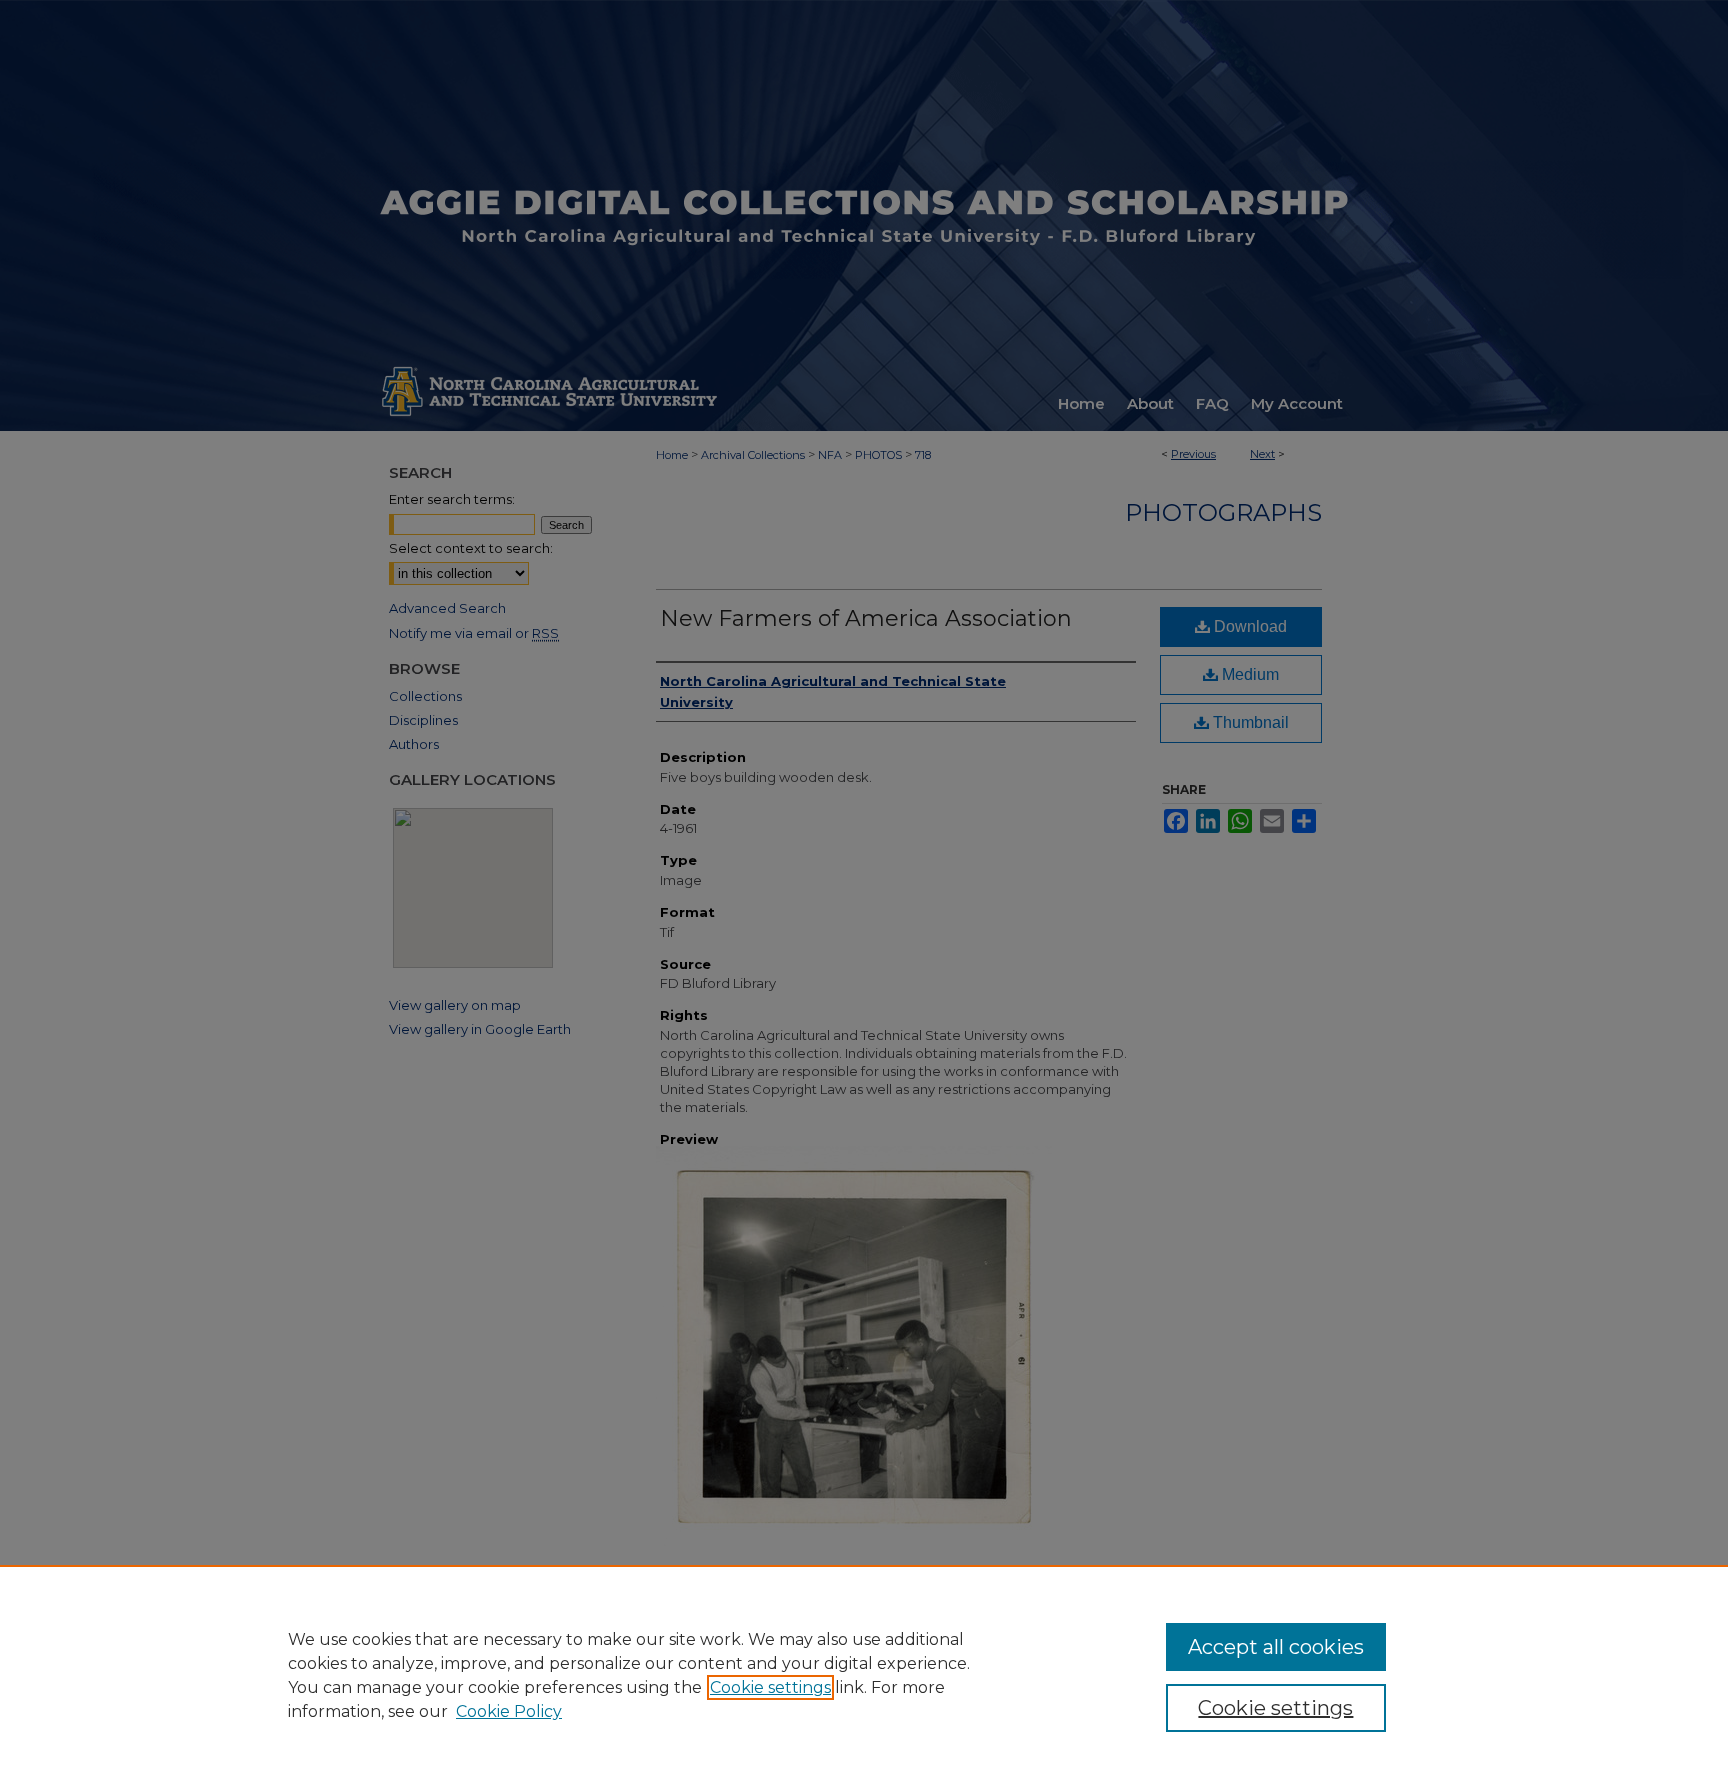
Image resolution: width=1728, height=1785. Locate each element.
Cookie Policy (509, 1711)
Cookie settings (770, 1687)
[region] (864, 1675)
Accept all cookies (1276, 1647)
